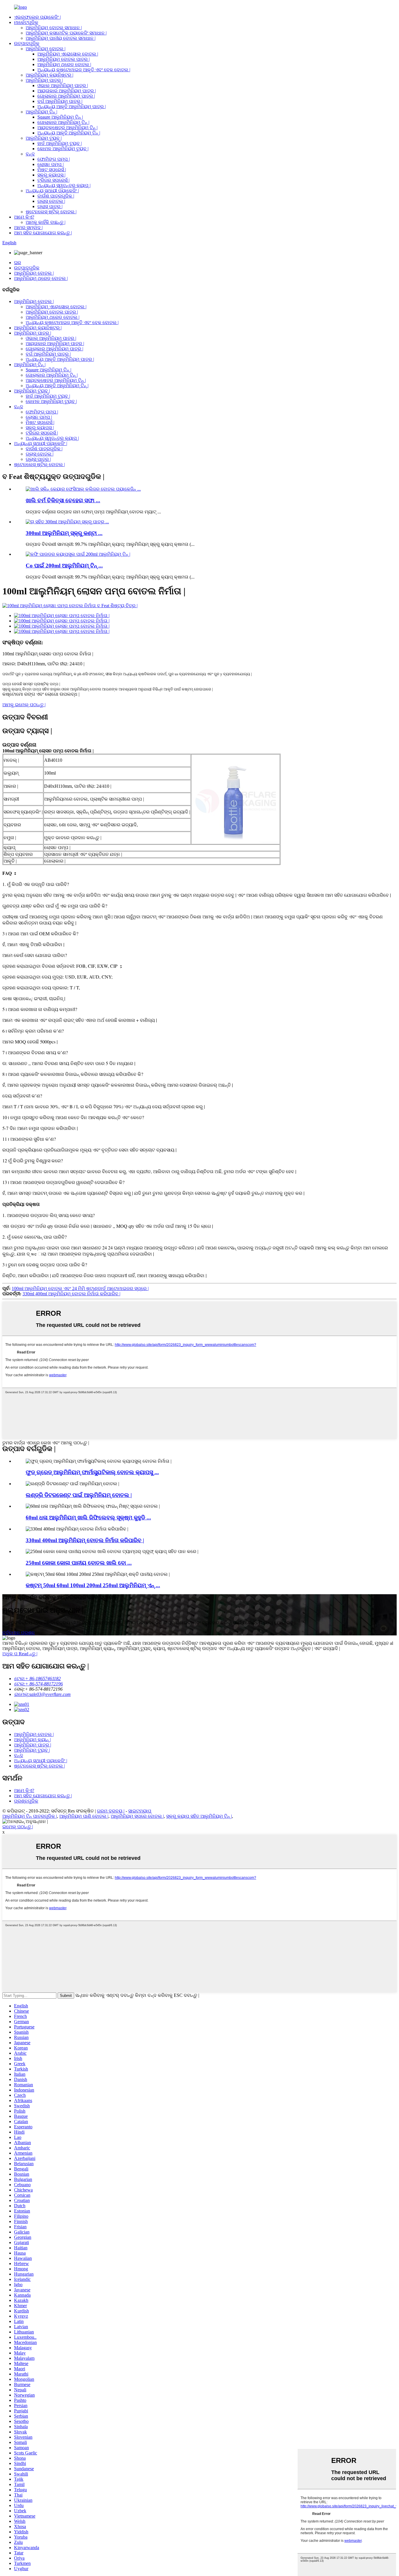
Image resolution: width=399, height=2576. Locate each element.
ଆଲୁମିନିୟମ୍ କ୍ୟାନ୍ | (32, 1740)
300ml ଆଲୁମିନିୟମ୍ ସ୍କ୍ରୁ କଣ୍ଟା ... (64, 533)
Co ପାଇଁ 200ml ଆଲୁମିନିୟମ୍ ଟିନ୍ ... (64, 566)
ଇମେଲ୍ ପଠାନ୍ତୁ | (18, 1827)
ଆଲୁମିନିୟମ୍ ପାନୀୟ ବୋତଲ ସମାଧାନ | (61, 38)
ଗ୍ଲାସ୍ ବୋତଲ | (51, 201)
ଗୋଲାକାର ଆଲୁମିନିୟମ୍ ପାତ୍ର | (66, 96)
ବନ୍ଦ (30, 154)
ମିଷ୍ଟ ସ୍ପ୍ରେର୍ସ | (52, 170)
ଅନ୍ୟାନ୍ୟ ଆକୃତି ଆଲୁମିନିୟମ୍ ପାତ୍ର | (72, 107)
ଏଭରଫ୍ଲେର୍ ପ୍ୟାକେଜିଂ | (37, 17)
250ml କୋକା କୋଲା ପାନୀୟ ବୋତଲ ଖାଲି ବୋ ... (79, 1563)
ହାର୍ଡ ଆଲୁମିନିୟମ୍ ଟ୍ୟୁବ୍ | (60, 143)
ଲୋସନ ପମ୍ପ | (51, 164)
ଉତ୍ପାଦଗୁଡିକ (27, 43)
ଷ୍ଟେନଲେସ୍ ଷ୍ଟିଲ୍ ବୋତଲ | (51, 212)
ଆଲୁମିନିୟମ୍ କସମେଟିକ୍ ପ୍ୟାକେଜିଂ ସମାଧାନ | (66, 33)
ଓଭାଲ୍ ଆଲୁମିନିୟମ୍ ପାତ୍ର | (63, 85)
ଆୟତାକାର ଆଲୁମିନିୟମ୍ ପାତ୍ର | (67, 91)
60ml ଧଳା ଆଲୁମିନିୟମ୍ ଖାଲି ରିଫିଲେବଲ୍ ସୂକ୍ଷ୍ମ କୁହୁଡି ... (88, 1518)
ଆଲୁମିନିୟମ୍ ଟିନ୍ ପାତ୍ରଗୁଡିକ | (30, 1816)
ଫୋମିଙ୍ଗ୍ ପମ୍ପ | (54, 159)
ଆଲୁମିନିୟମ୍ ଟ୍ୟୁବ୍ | (44, 138)
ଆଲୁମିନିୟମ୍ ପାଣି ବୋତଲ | (84, 1816)
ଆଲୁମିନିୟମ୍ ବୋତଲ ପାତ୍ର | (64, 59)
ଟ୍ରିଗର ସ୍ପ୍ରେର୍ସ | (53, 180)
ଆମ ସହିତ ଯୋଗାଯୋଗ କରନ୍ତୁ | (43, 233)
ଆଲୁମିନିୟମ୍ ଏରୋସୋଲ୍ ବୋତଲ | (68, 54)
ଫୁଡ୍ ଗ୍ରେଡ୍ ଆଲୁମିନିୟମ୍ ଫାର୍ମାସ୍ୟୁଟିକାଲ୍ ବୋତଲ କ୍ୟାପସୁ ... (92, 1472)
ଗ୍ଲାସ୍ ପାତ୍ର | (50, 206)
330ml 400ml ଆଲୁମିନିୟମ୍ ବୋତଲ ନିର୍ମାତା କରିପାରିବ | (71, 1294)
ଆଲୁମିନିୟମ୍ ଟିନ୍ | (41, 112)
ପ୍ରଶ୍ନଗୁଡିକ (26, 1801)
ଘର (18, 263)
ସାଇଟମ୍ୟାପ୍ (140, 1811)
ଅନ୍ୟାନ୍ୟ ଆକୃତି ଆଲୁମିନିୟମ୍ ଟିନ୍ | (69, 133)
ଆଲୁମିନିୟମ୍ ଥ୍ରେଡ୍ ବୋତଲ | (64, 64)
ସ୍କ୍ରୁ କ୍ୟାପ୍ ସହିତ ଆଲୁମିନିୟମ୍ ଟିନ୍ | (199, 1816)
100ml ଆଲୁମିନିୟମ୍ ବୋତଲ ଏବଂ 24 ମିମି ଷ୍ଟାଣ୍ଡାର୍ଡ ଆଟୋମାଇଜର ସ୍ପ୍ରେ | (80, 1288)
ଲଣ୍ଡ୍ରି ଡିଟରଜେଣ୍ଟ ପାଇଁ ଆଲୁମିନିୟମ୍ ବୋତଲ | (79, 1495)
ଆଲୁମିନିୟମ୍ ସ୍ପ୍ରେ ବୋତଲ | (137, 1816)
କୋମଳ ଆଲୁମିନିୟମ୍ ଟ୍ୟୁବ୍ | (63, 149)
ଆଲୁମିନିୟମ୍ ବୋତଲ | (46, 49)
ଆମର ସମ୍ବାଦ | (28, 227)
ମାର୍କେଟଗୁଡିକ (26, 22)
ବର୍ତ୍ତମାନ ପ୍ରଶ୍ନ (19, 1633)
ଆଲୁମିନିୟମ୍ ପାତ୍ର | (44, 80)
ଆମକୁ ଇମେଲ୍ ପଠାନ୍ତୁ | (24, 705)
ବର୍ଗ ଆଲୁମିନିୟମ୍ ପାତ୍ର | (60, 101)
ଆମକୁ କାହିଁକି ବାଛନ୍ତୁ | (46, 222)
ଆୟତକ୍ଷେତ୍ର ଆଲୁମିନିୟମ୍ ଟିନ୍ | (67, 128)
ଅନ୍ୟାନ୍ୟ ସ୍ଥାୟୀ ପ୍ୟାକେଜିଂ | (52, 191)
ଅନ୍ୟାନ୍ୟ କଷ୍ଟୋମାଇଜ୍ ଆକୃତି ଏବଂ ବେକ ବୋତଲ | (84, 70)
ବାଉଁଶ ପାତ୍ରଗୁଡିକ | (56, 196)
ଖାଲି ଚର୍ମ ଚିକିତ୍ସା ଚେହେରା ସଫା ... (63, 500)
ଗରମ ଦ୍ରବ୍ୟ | (111, 1811)
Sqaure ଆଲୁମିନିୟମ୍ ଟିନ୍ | (60, 117)
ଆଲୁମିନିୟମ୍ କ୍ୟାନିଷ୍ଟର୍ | (50, 75)
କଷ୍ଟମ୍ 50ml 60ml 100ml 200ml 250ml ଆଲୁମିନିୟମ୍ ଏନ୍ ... (93, 1585)
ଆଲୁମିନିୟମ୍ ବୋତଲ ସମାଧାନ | (54, 28)
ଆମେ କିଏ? (24, 217)
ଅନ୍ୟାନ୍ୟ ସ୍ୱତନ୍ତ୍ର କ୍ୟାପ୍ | (64, 185)
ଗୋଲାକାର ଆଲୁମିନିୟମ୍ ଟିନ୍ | (63, 122)
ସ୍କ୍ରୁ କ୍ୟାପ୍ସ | (51, 175)
